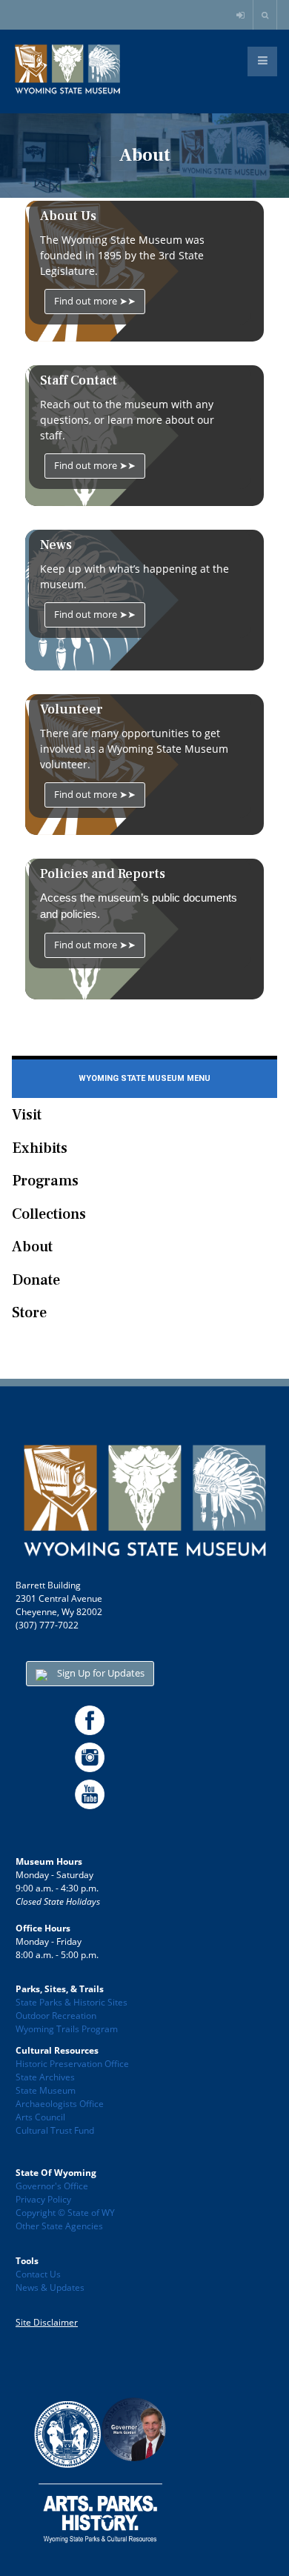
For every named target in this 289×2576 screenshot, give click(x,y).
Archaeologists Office (60, 2104)
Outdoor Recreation (56, 2016)
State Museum (46, 2090)
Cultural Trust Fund (55, 2130)
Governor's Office (52, 2186)
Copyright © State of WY (65, 2213)
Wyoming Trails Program (67, 2029)
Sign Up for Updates (100, 1673)
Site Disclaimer (47, 2322)
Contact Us (38, 2274)
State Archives (45, 2077)
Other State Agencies (59, 2226)
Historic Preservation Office (72, 2064)
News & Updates (50, 2287)
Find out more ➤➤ (95, 301)
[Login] (242, 16)
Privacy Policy (43, 2199)
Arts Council (40, 2117)
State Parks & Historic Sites (72, 2002)
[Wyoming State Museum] (67, 70)
